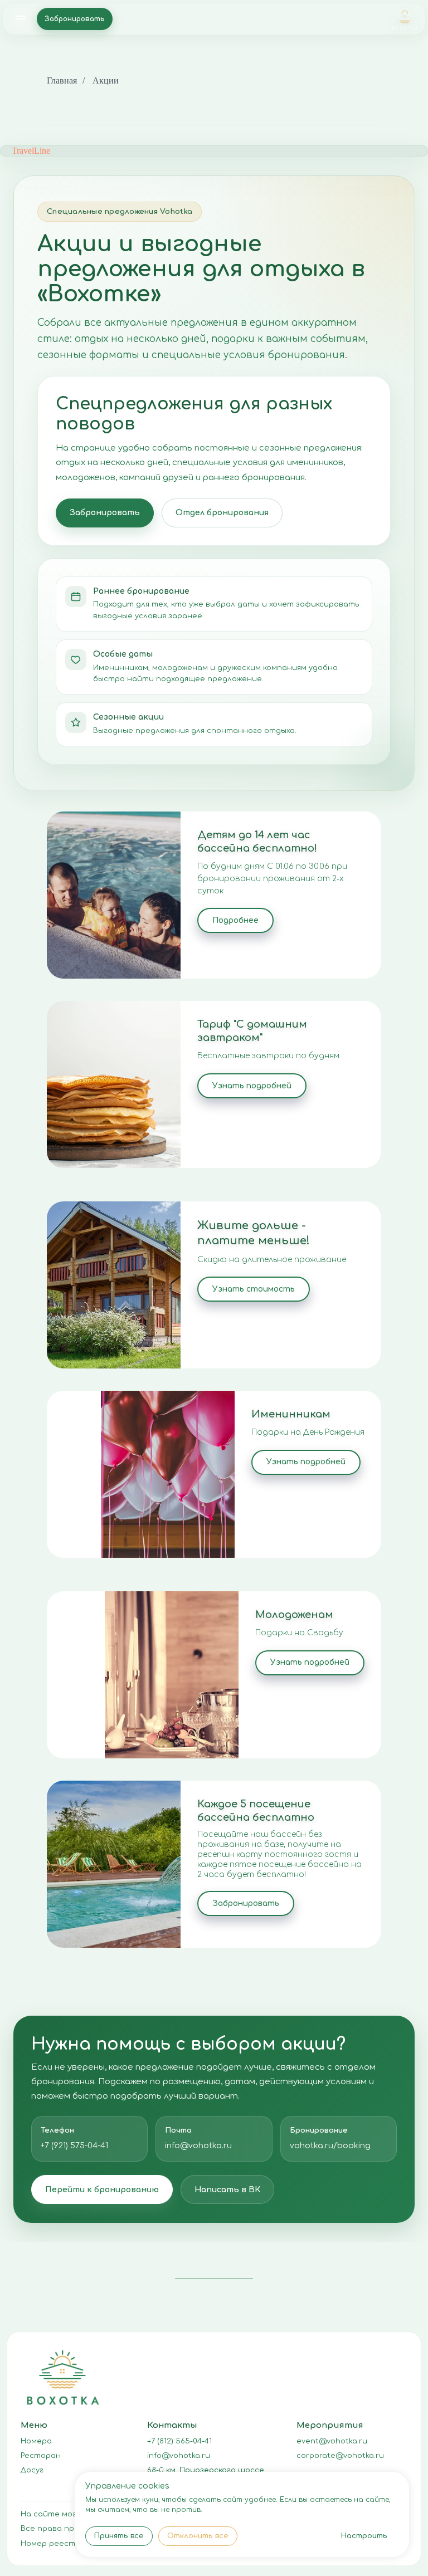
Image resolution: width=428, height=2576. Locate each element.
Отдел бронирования (222, 513)
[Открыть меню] (21, 19)
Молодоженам (294, 1615)
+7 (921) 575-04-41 (74, 2146)
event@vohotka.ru (332, 2441)
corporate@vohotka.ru (340, 2456)
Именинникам (291, 1414)
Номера (36, 2441)
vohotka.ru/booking (330, 2146)
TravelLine (31, 151)
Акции (106, 80)
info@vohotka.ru (198, 2146)
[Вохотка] (405, 19)
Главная (62, 80)
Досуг (32, 2470)
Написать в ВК (227, 2190)
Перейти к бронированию (102, 2190)
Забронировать (75, 19)
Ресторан (41, 2456)
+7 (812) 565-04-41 (179, 2441)
